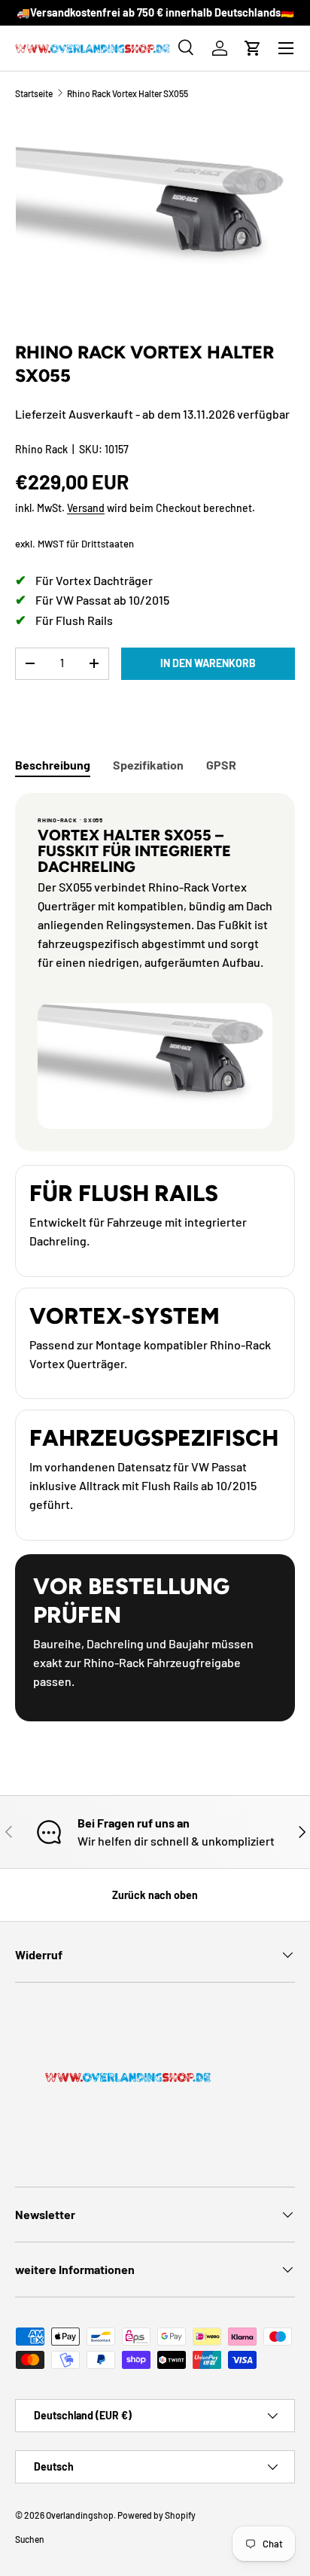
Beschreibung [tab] (53, 765)
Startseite (34, 93)
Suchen (30, 2539)
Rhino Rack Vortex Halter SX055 (128, 93)
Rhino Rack (41, 449)
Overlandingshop (80, 2515)
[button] (253, 48)
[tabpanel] (155, 1257)
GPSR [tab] (221, 765)
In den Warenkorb (208, 663)
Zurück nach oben (155, 1895)
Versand (86, 508)
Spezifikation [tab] (148, 765)
